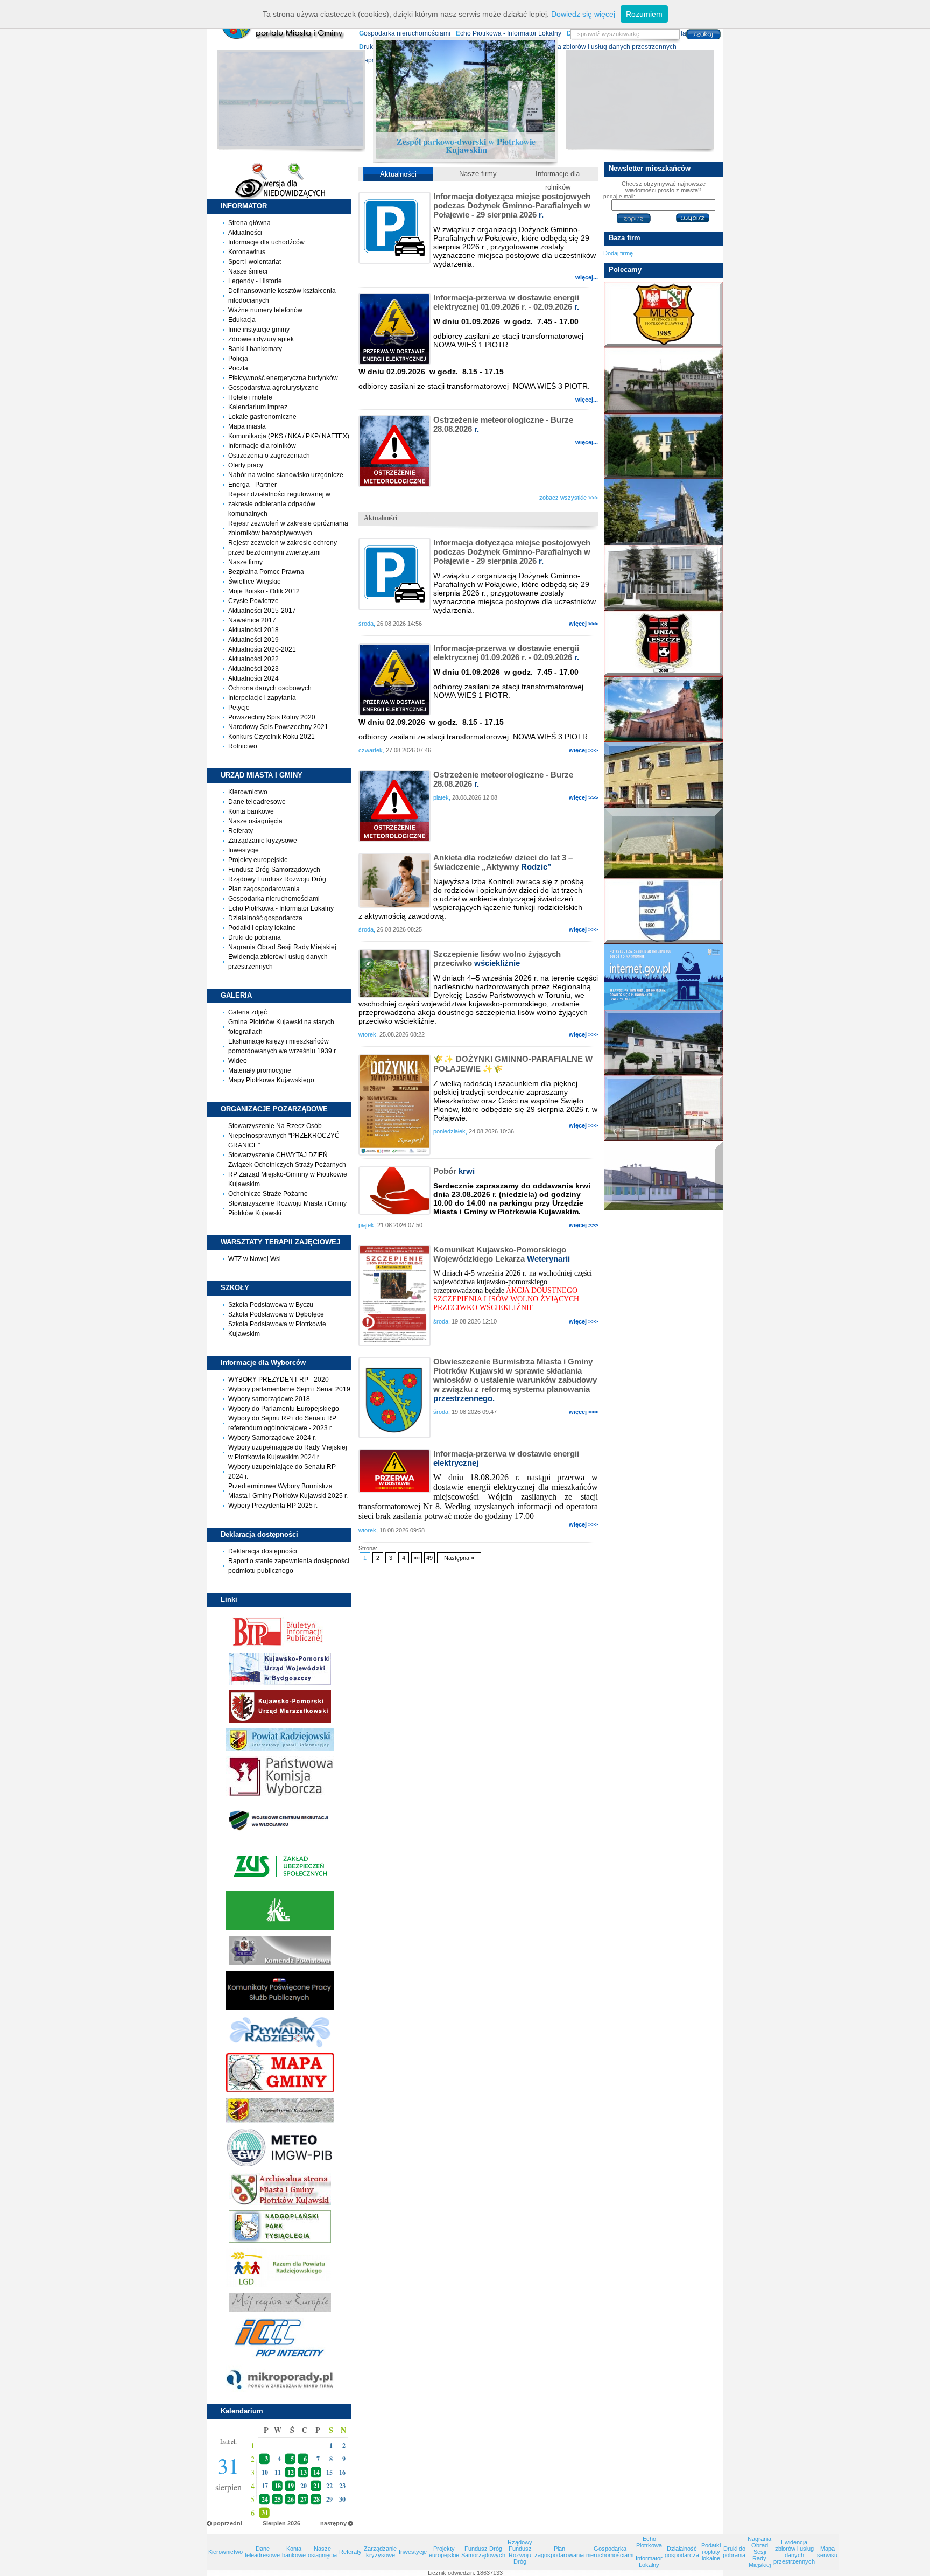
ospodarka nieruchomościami (405, 33)
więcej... (587, 277)
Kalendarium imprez (258, 407)
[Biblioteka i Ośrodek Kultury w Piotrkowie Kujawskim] (663, 775)
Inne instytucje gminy (259, 330)
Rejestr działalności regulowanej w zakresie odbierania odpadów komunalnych (279, 504)
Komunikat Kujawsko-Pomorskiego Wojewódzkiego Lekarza (502, 1254)
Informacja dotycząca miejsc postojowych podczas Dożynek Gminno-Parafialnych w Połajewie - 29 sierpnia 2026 (512, 205)
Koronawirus (247, 252)
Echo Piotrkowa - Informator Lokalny (281, 908)
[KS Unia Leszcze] (663, 643)
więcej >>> (583, 624)
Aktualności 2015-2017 (262, 611)
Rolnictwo (243, 746)
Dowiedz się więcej (583, 14)
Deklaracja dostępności (263, 1551)
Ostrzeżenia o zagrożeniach (269, 456)
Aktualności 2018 (253, 630)
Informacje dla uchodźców (266, 242)
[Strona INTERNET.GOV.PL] (663, 977)
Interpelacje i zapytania (262, 698)
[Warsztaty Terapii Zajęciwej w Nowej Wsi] (663, 578)
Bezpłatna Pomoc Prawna (266, 572)
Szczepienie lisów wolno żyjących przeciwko (497, 958)
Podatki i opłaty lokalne (262, 928)
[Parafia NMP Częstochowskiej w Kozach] (663, 843)
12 (291, 2472)
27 (304, 2499)
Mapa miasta (247, 426)
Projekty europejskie (258, 860)
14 (316, 2472)
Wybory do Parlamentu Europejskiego (284, 1409)
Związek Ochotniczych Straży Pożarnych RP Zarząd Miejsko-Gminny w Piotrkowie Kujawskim (288, 1174)
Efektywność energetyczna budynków (283, 378)
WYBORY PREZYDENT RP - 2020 (279, 1380)
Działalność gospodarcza (265, 918)
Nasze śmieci (248, 271)
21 (316, 2486)
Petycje (239, 708)
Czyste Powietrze (253, 601)
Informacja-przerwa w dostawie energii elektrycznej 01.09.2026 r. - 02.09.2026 (506, 302)
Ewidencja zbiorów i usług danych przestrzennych (794, 2552)
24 (265, 2499)
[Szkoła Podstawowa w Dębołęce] (663, 446)
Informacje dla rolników (262, 446)
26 (291, 2499)
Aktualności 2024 (253, 678)
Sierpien (274, 2523)
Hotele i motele (250, 397)
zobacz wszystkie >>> (569, 498)
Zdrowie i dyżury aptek (261, 339)
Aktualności (245, 233)
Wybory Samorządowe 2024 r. (272, 1438)
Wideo (238, 1061)
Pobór (454, 1171)
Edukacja (242, 320)
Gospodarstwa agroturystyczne (273, 388)
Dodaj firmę (618, 253)
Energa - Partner (252, 485)
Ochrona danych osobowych (270, 688)
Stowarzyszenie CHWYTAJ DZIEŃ (278, 1155)
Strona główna (249, 223)
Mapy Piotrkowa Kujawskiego (271, 1080)
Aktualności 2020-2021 (262, 649)
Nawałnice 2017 (252, 620)
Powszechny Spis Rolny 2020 (272, 717)
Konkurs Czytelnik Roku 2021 (272, 737)
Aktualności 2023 (253, 669)
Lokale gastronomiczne (262, 417)
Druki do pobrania (255, 937)
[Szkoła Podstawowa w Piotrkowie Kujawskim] (663, 1108)
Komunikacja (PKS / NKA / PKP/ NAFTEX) (289, 436)
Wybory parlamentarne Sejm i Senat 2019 (289, 1389)
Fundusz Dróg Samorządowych (274, 870)
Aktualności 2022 (253, 659)
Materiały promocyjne (260, 1070)
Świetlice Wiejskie (255, 582)
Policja (238, 359)
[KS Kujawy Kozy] (663, 911)
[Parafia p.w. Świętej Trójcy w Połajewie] (663, 512)
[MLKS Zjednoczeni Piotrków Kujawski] (663, 314)
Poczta (238, 368)
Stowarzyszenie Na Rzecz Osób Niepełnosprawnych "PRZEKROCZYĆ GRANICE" (284, 1136)
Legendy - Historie (255, 281)
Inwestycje (244, 850)
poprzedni (228, 2523)
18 (278, 2486)
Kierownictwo (248, 792)
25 (278, 2499)
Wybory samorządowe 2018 (269, 1399)
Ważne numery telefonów (265, 310)
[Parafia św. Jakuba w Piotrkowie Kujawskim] (663, 709)
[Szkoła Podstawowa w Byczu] (663, 380)
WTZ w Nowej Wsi (255, 1259)
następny (333, 2523)
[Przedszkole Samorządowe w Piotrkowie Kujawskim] (663, 1175)
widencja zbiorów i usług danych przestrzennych (604, 47)
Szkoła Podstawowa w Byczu (271, 1305)
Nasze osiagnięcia (255, 821)
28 (316, 2499)
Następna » (459, 1558)
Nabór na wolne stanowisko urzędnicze (286, 475)
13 (304, 2472)
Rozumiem (644, 14)
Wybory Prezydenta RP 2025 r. (273, 1506)
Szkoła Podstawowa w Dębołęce (276, 1314)
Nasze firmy (245, 562)
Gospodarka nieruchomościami (274, 899)
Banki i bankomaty (255, 349)
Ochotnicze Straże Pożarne (268, 1194)
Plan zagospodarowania (264, 889)
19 (291, 2486)
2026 (294, 2523)
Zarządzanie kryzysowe (263, 841)
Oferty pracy (246, 465)
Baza (625, 238)
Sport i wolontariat (255, 262)
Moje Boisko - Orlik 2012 (264, 591)
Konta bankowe (251, 811)
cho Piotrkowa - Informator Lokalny (509, 33)
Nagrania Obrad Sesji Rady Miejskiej (282, 947)
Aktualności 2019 (253, 640)
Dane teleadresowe (257, 802)
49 (429, 1558)
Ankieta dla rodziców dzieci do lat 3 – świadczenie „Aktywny (503, 862)
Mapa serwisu (827, 2552)
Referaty (241, 831)
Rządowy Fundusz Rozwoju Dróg (277, 879)
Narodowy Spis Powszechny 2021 (278, 727)
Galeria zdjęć (248, 1012)
